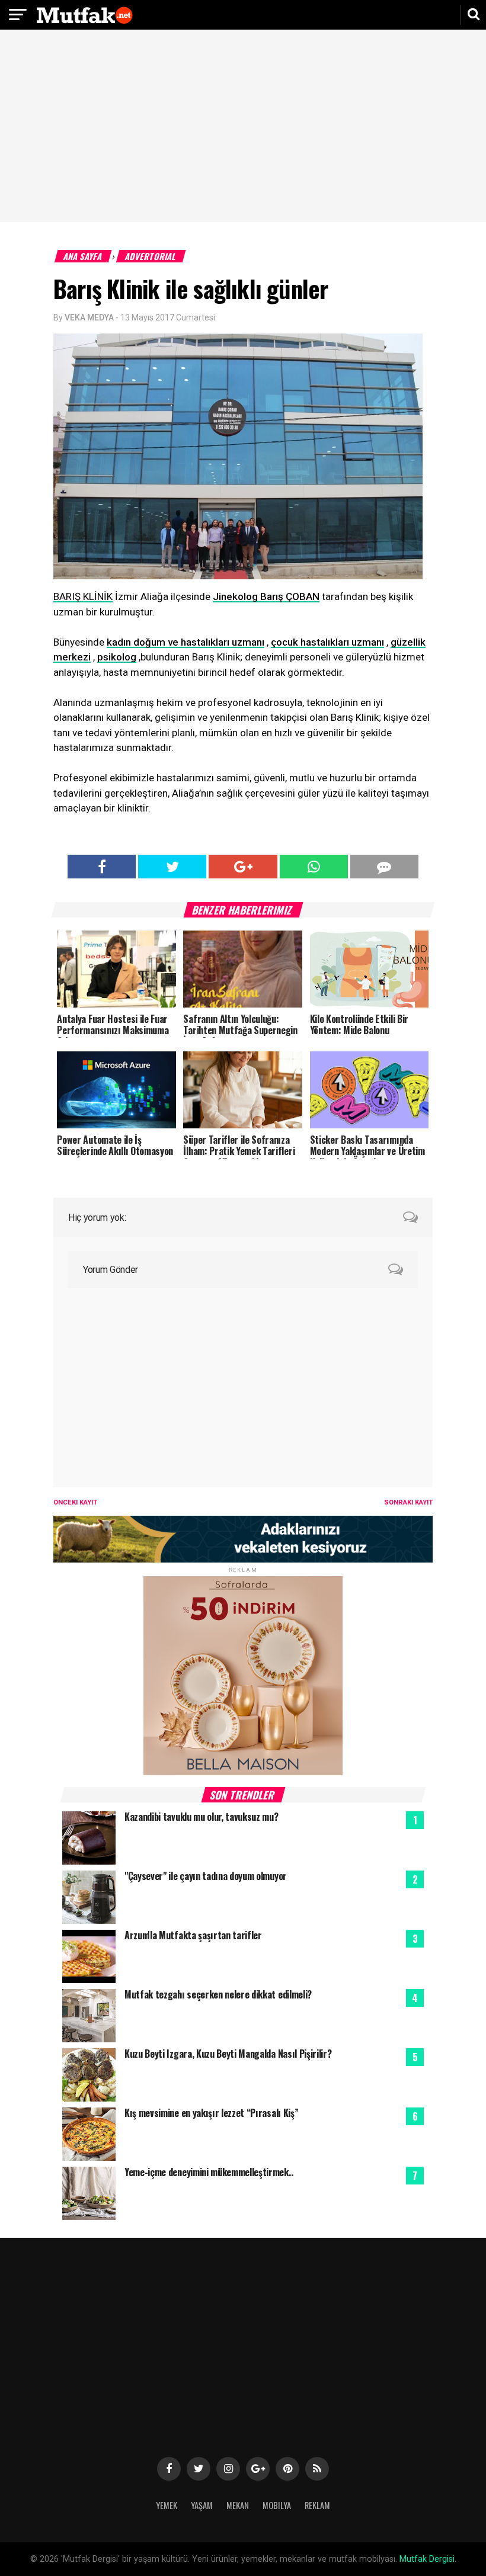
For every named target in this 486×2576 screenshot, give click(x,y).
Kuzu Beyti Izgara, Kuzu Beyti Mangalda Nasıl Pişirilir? (228, 2054)
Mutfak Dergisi (427, 2559)
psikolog (117, 657)
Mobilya (277, 2505)
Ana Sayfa (83, 256)
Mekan (238, 2505)
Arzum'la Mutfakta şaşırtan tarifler (193, 1935)
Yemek (167, 2505)
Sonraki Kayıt (408, 1502)
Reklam (317, 2505)
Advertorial (151, 256)
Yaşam (202, 2505)
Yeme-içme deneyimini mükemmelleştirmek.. (209, 2172)
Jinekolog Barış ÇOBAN (266, 596)
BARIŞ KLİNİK (83, 596)
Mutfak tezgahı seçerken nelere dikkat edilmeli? (218, 1994)
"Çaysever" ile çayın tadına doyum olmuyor (206, 1876)
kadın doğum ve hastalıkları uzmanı (186, 642)
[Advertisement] (243, 127)
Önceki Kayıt (75, 1502)
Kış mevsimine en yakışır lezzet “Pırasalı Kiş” (211, 2113)
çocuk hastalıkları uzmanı (327, 642)
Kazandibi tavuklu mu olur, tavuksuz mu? (202, 1817)
